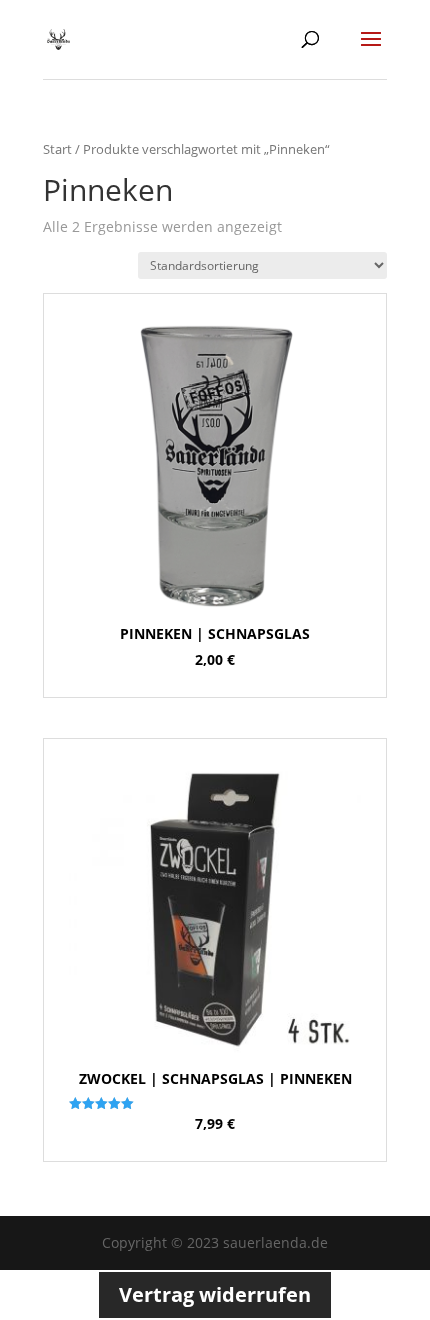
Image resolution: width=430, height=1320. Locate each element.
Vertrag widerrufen (215, 1294)
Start (57, 149)
